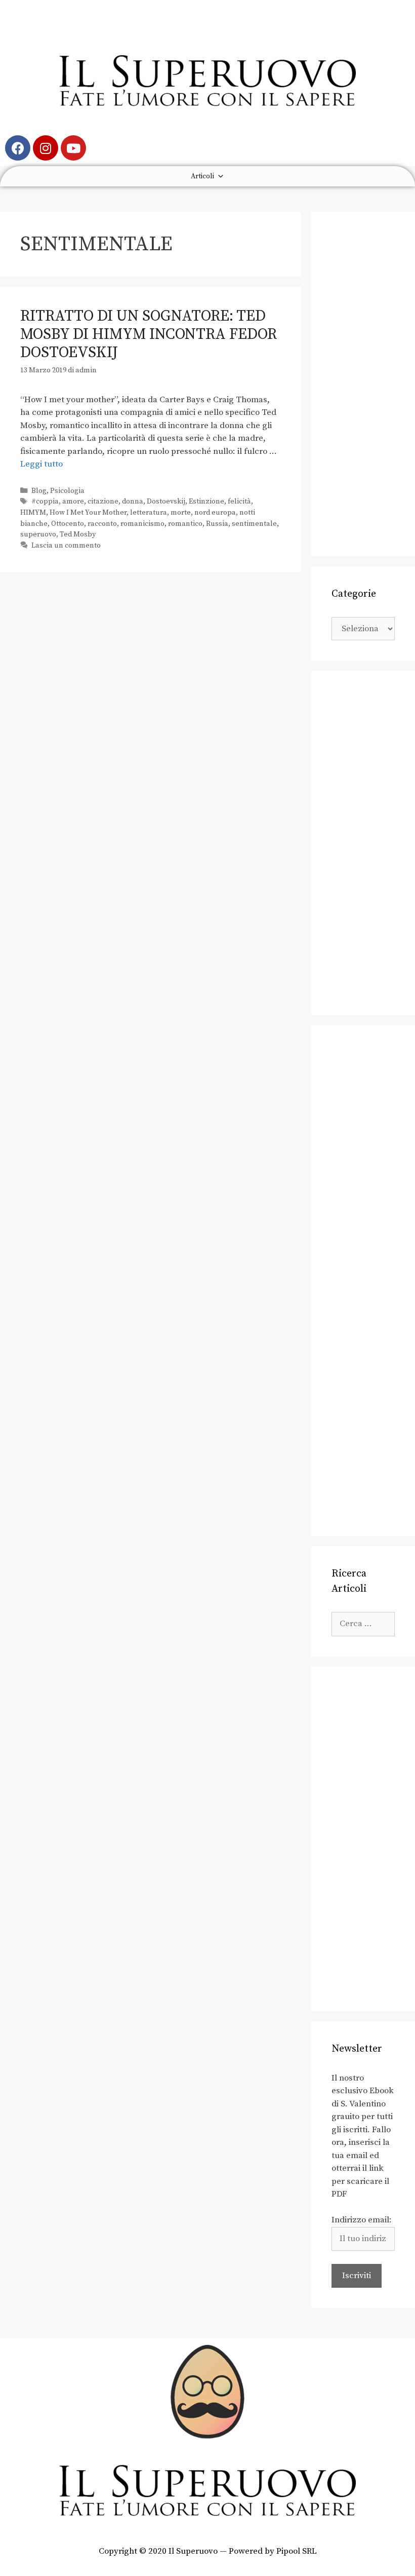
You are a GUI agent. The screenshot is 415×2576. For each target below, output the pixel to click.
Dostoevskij (166, 502)
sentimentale (254, 524)
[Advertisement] (363, 384)
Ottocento (68, 524)
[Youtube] (73, 148)
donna (133, 502)
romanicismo (142, 524)
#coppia (45, 502)
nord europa (215, 513)
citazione (103, 502)
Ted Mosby (78, 534)
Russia (217, 524)
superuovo (38, 534)
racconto (102, 524)
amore (73, 502)
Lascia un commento (66, 546)
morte (181, 513)
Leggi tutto (41, 464)
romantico (185, 524)
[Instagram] (46, 148)
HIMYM (33, 513)
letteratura (149, 513)
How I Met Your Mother (88, 513)
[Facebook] (18, 148)
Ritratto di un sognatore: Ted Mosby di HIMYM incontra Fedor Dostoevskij (149, 334)
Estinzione (206, 502)
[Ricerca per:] (363, 1624)
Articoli (202, 176)
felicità (239, 502)
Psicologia (67, 491)
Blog (39, 491)
